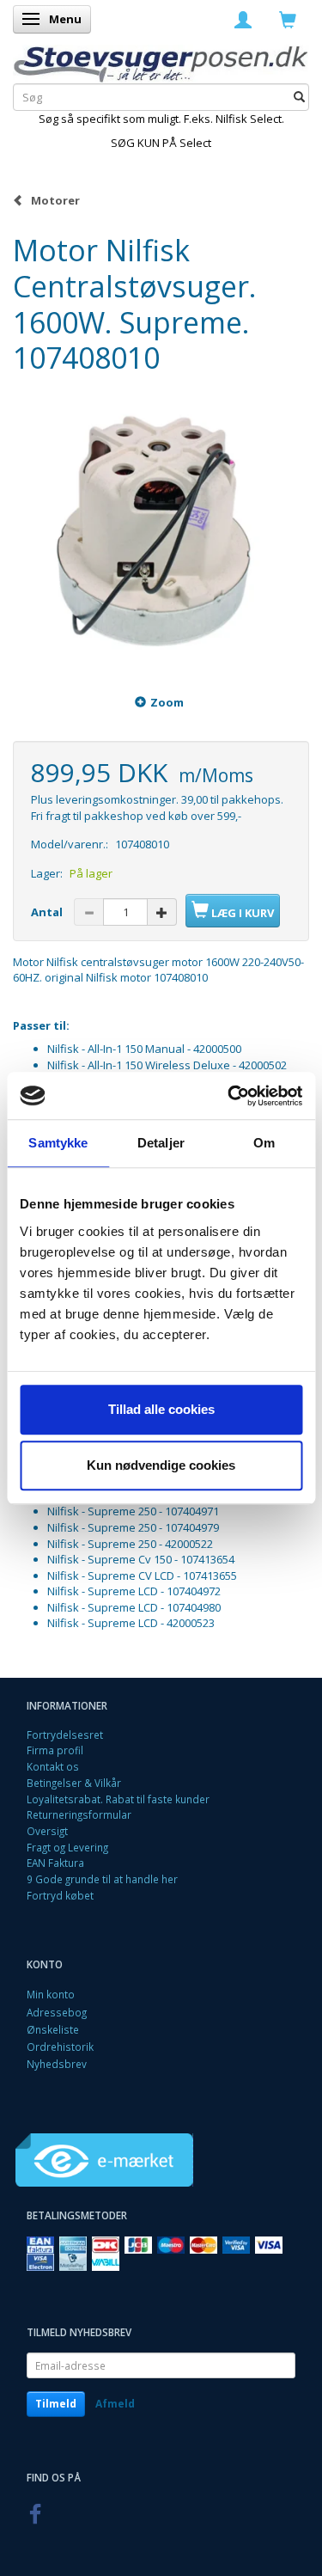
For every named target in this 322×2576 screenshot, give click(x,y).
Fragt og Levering (67, 1847)
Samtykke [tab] (58, 1143)
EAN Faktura (55, 1863)
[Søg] (299, 98)
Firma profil (55, 1750)
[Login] (243, 19)
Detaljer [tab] (161, 1143)
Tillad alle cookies (161, 1409)
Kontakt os (53, 1766)
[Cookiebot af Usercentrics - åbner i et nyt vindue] (229, 1096)
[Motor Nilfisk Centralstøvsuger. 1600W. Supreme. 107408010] (161, 525)
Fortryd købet (60, 1895)
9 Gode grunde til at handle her (102, 1879)
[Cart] (288, 19)
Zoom (167, 702)
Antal (48, 912)
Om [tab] (264, 1143)
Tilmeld (56, 2404)
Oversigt (47, 1831)
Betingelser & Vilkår (74, 1783)
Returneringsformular (79, 1814)
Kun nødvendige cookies (161, 1465)
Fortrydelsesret (65, 1735)
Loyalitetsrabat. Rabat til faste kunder (118, 1799)
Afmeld (115, 2404)
